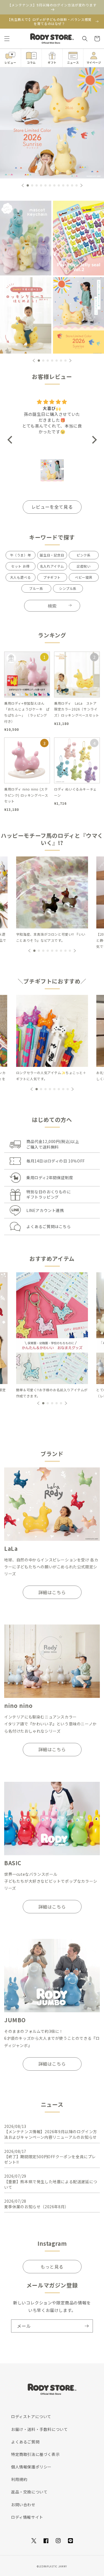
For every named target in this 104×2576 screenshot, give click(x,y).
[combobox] (52, 606)
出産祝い (83, 566)
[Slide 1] (26, 237)
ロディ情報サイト (27, 2517)
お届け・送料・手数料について (39, 2429)
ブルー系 (36, 588)
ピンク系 (83, 555)
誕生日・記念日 (52, 555)
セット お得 (20, 566)
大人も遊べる (21, 577)
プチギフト (52, 577)
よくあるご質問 (25, 2442)
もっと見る (52, 2267)
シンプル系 (68, 588)
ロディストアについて (31, 2416)
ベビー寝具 (84, 577)
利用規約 (19, 2479)
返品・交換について (29, 2492)
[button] (7, 39)
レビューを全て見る (52, 507)
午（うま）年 (21, 555)
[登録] (87, 2326)
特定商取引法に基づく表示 (35, 2454)
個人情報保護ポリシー (31, 2467)
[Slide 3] (26, 315)
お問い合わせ (23, 2505)
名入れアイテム (52, 566)
